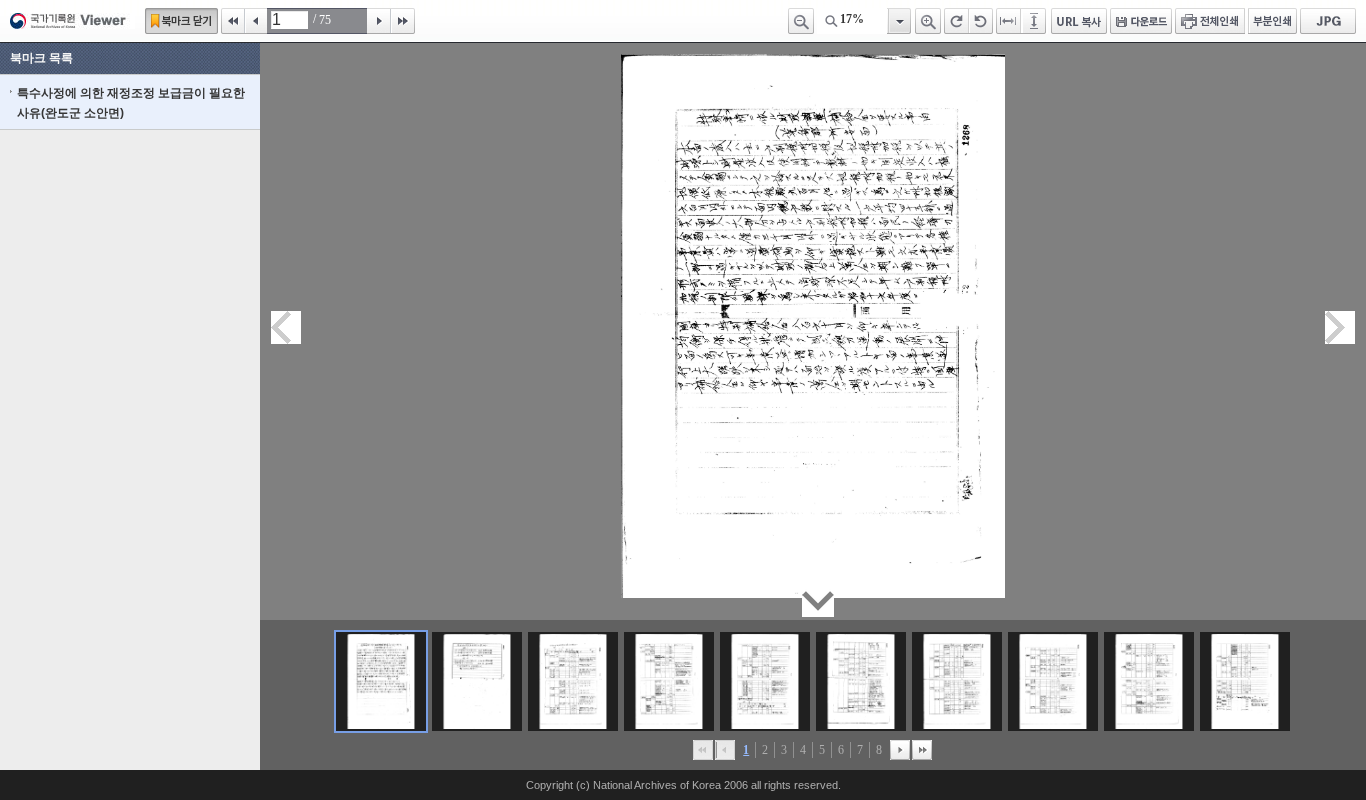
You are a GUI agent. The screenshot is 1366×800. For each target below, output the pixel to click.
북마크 (181, 21)
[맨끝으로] (922, 750)
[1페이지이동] (381, 681)
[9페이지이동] (1149, 681)
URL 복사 (1079, 21)
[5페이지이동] (765, 681)
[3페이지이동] (573, 681)
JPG (1328, 21)
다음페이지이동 (1340, 327)
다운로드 (1141, 21)
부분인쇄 (1272, 21)
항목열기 (898, 21)
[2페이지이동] (477, 681)
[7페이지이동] (957, 681)
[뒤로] (900, 750)
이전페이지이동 (286, 327)
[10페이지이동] (1245, 681)
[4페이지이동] (669, 681)
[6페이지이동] (861, 681)
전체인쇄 (1210, 21)
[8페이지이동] (1053, 681)
